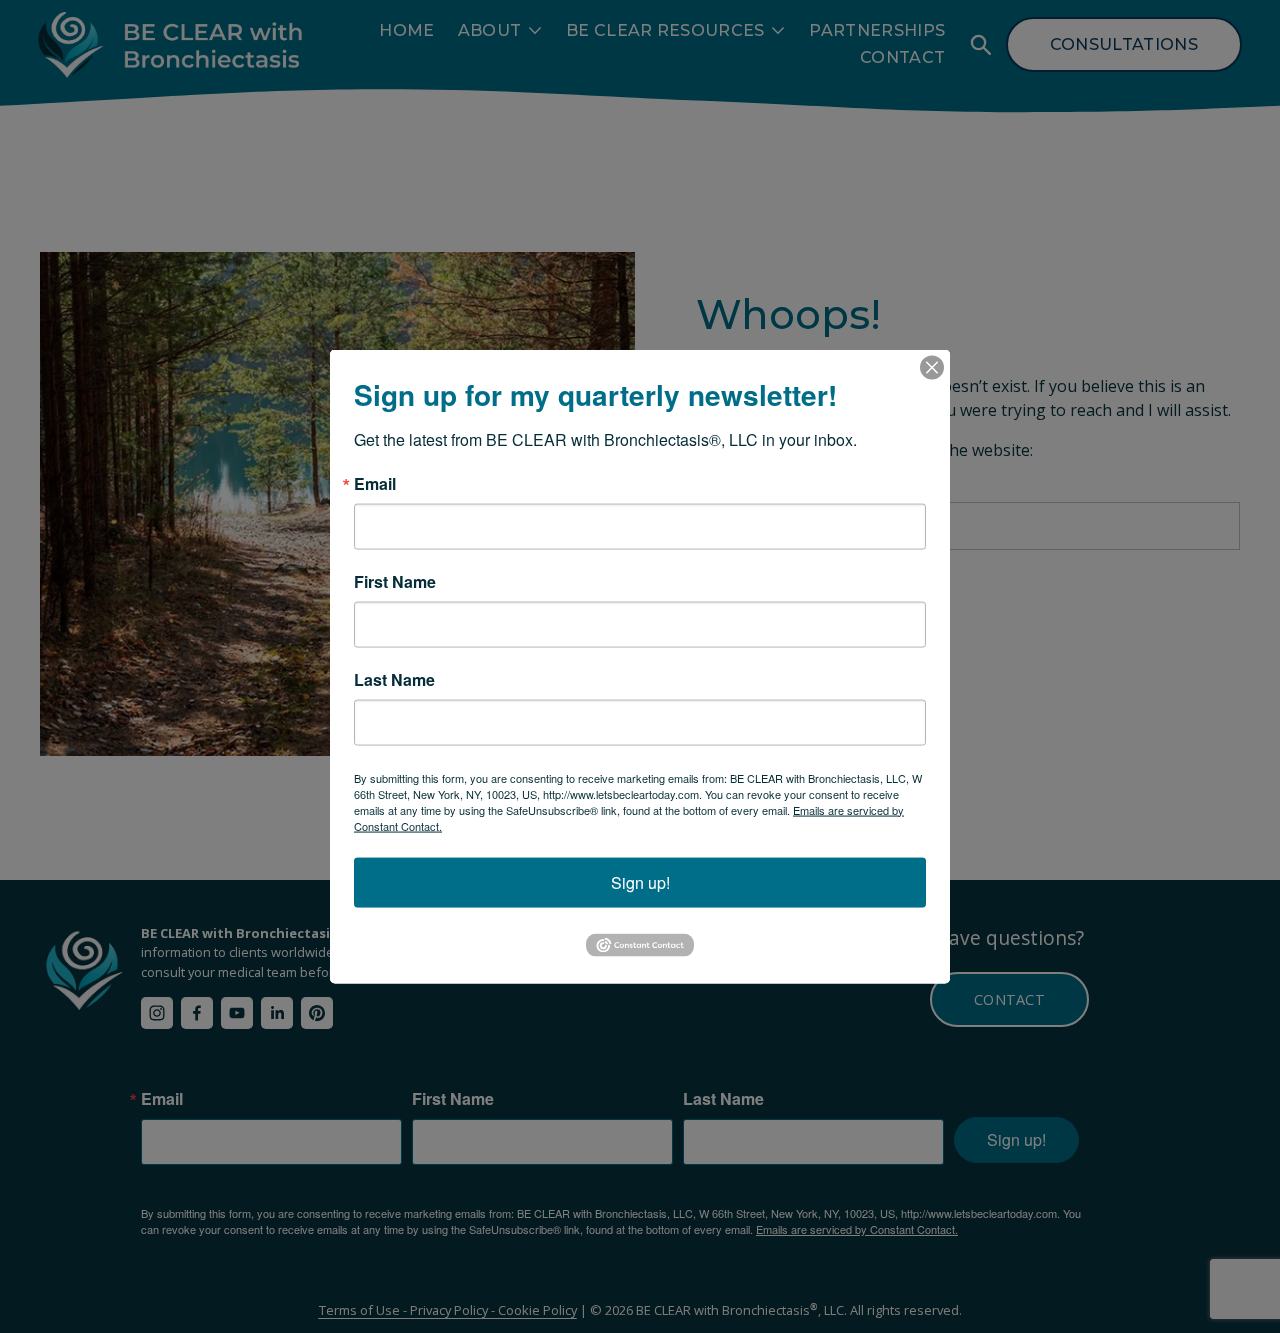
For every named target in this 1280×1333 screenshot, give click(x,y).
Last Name (394, 679)
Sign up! (640, 881)
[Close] (932, 367)
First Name (395, 581)
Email (375, 483)
